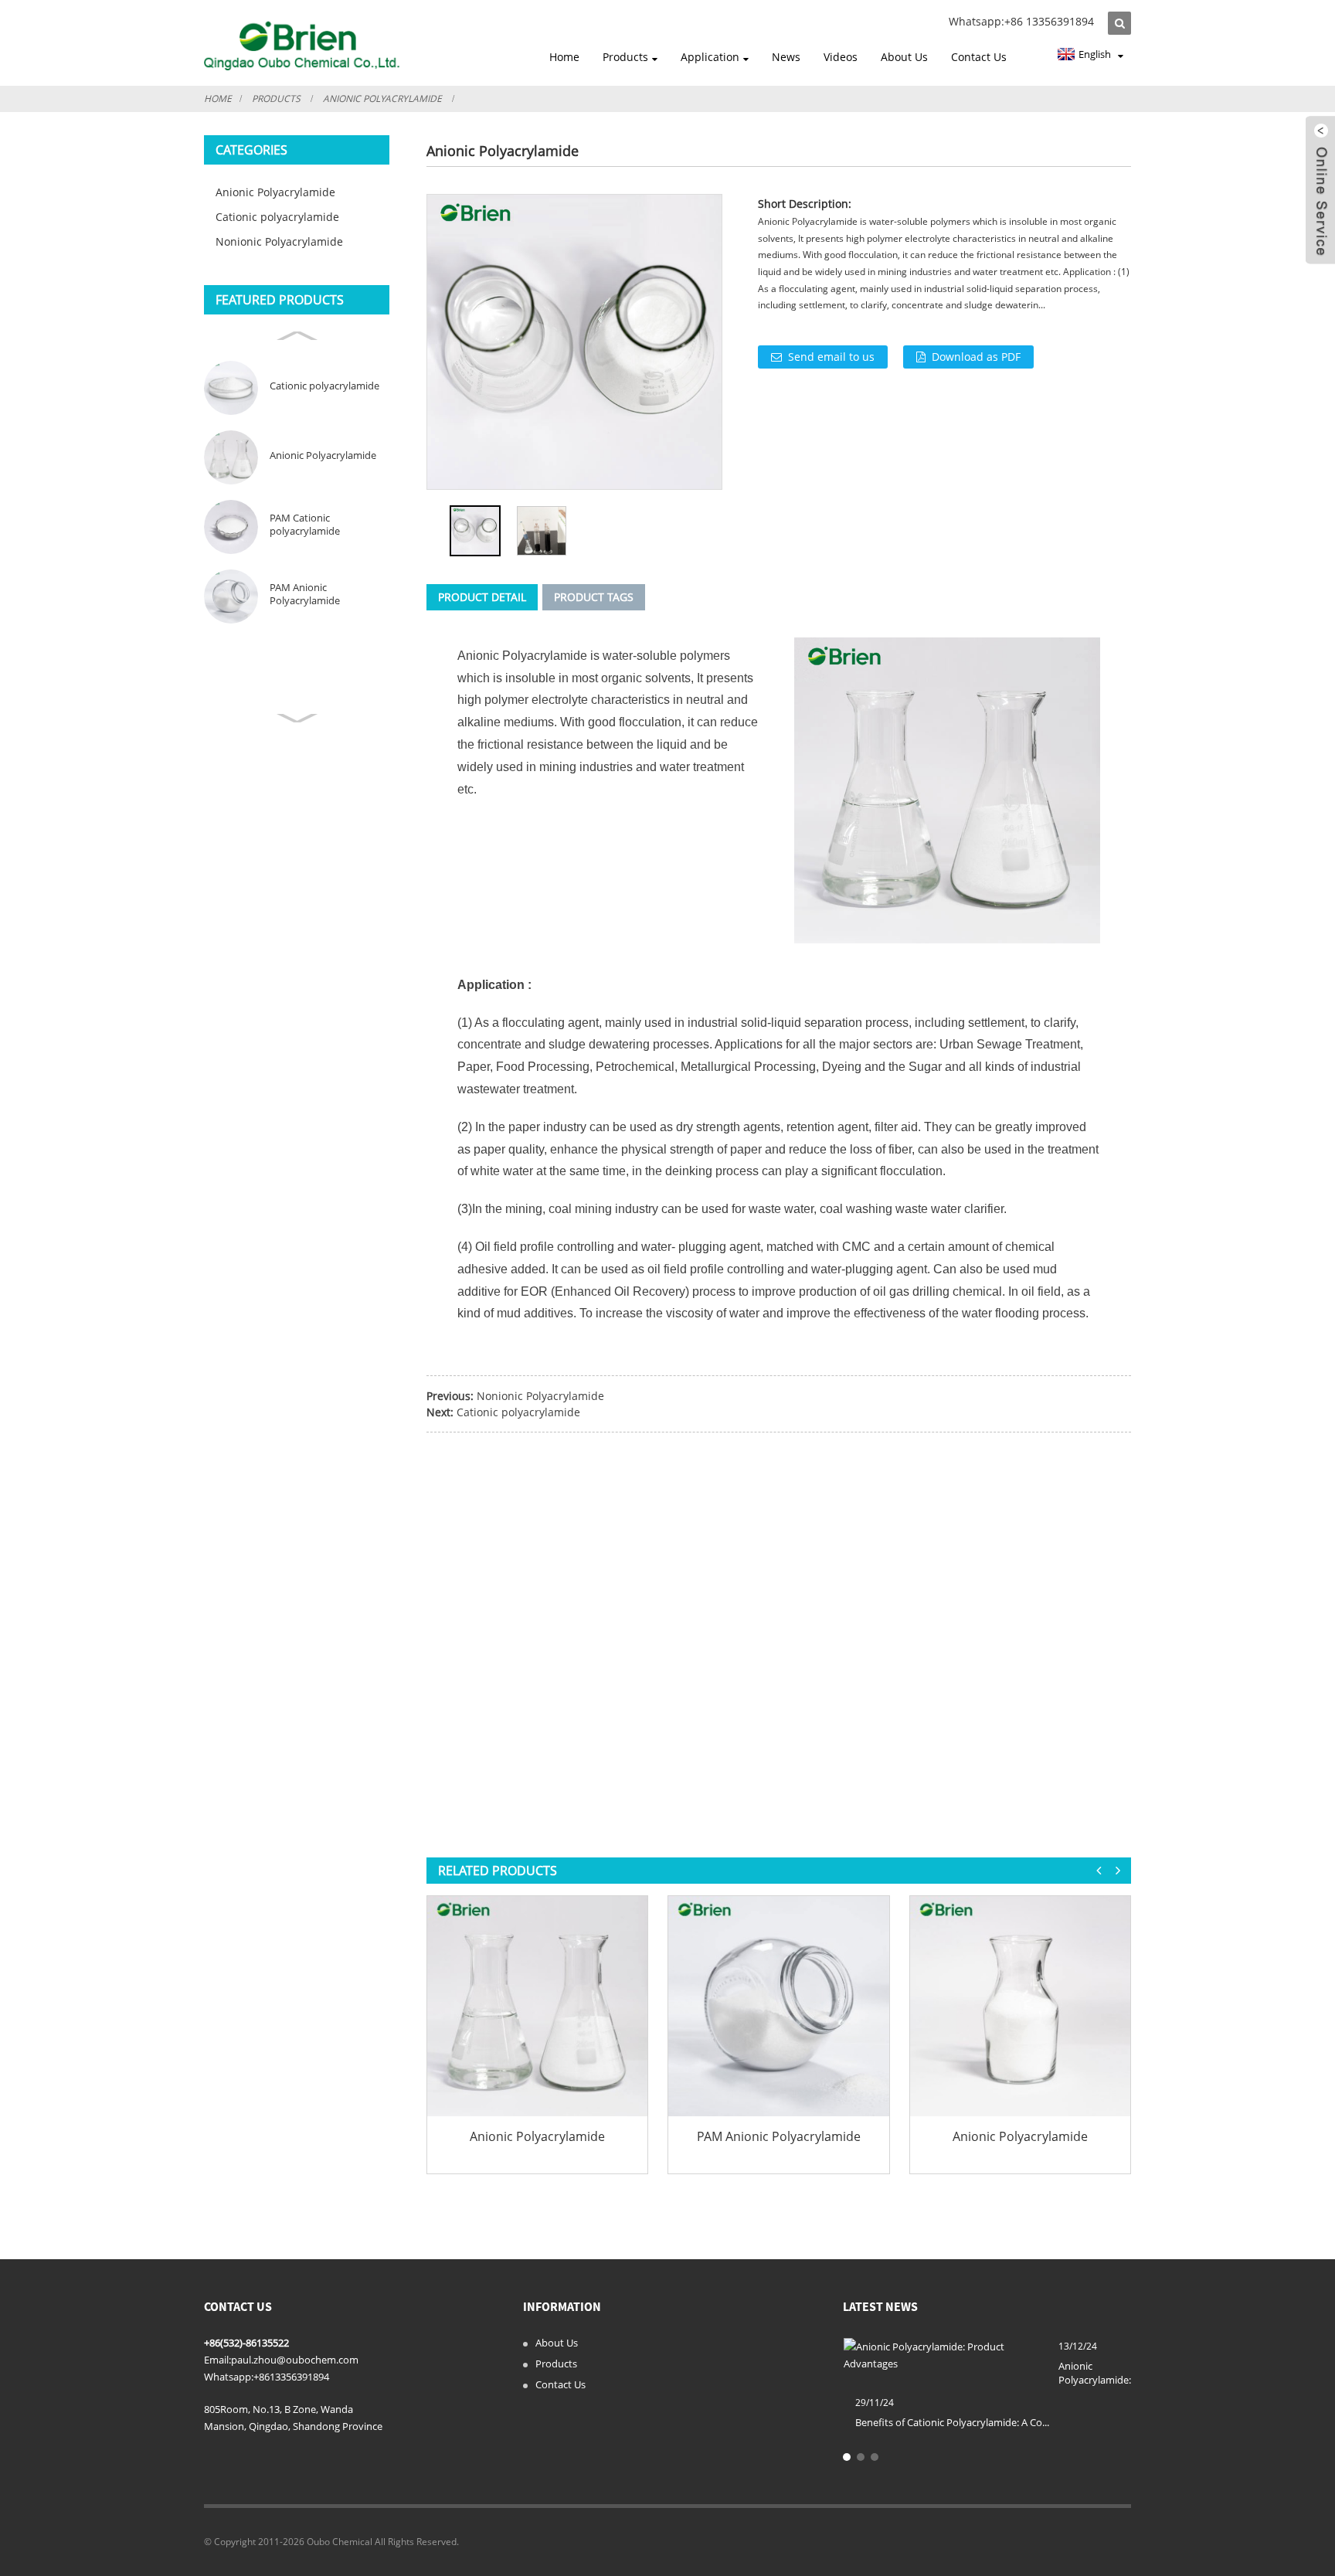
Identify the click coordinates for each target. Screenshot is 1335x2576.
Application (710, 57)
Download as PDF (976, 357)
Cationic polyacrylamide (277, 217)
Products (625, 57)
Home (564, 57)
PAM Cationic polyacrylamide (305, 525)
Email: (217, 2360)
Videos (841, 57)
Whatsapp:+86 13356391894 (1021, 21)
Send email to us (831, 357)
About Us (904, 57)
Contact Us (979, 57)
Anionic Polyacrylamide (382, 99)
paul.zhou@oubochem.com (295, 2360)
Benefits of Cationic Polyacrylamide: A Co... (952, 2422)
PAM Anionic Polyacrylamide (305, 594)
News (786, 57)
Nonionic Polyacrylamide (279, 241)
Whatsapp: (229, 2377)
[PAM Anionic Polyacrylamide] (778, 2006)
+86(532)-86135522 (246, 2343)
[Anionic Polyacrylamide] (537, 2006)
